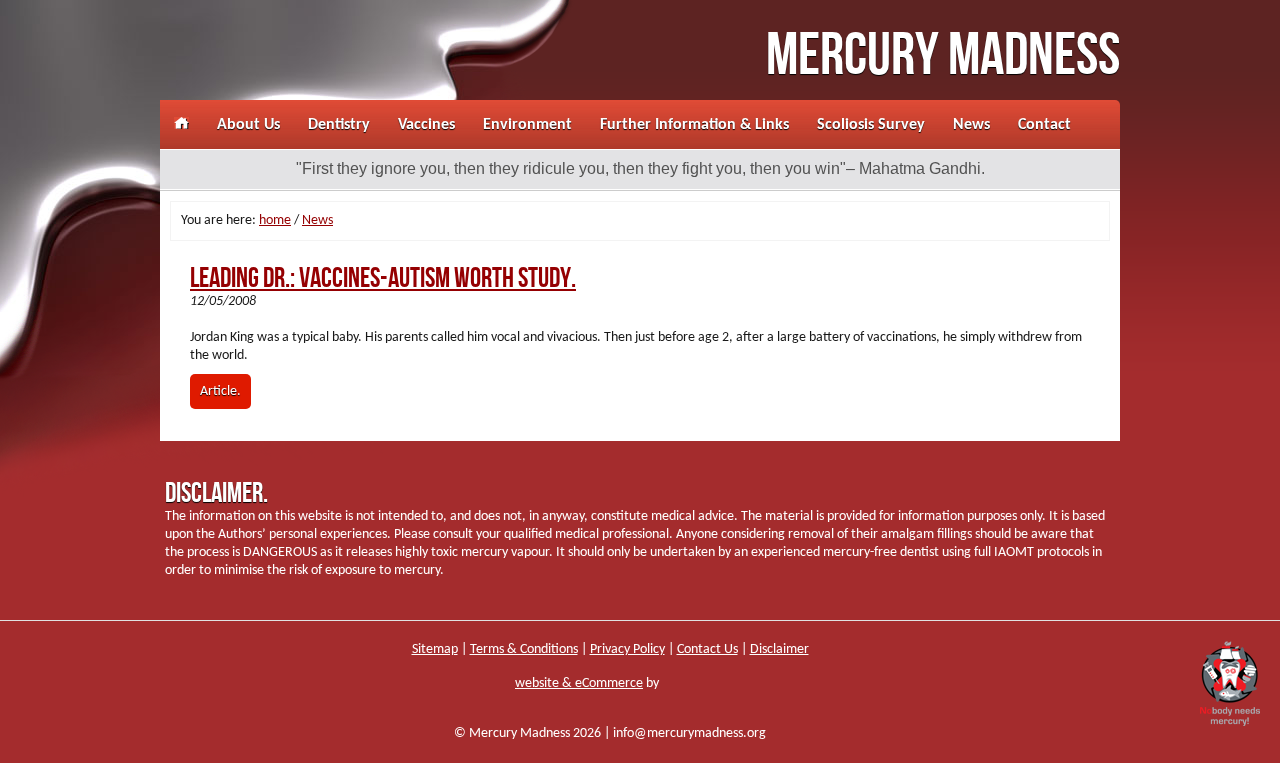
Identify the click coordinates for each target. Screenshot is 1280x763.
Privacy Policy (627, 649)
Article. (220, 391)
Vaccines (426, 125)
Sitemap (435, 649)
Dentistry (339, 125)
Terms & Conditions (524, 649)
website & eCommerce (579, 683)
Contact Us (707, 649)
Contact (1044, 125)
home (275, 220)
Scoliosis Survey (871, 125)
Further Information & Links (694, 125)
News (971, 125)
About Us (248, 125)
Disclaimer (779, 649)
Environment (527, 125)
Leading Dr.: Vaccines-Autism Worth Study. (383, 278)
